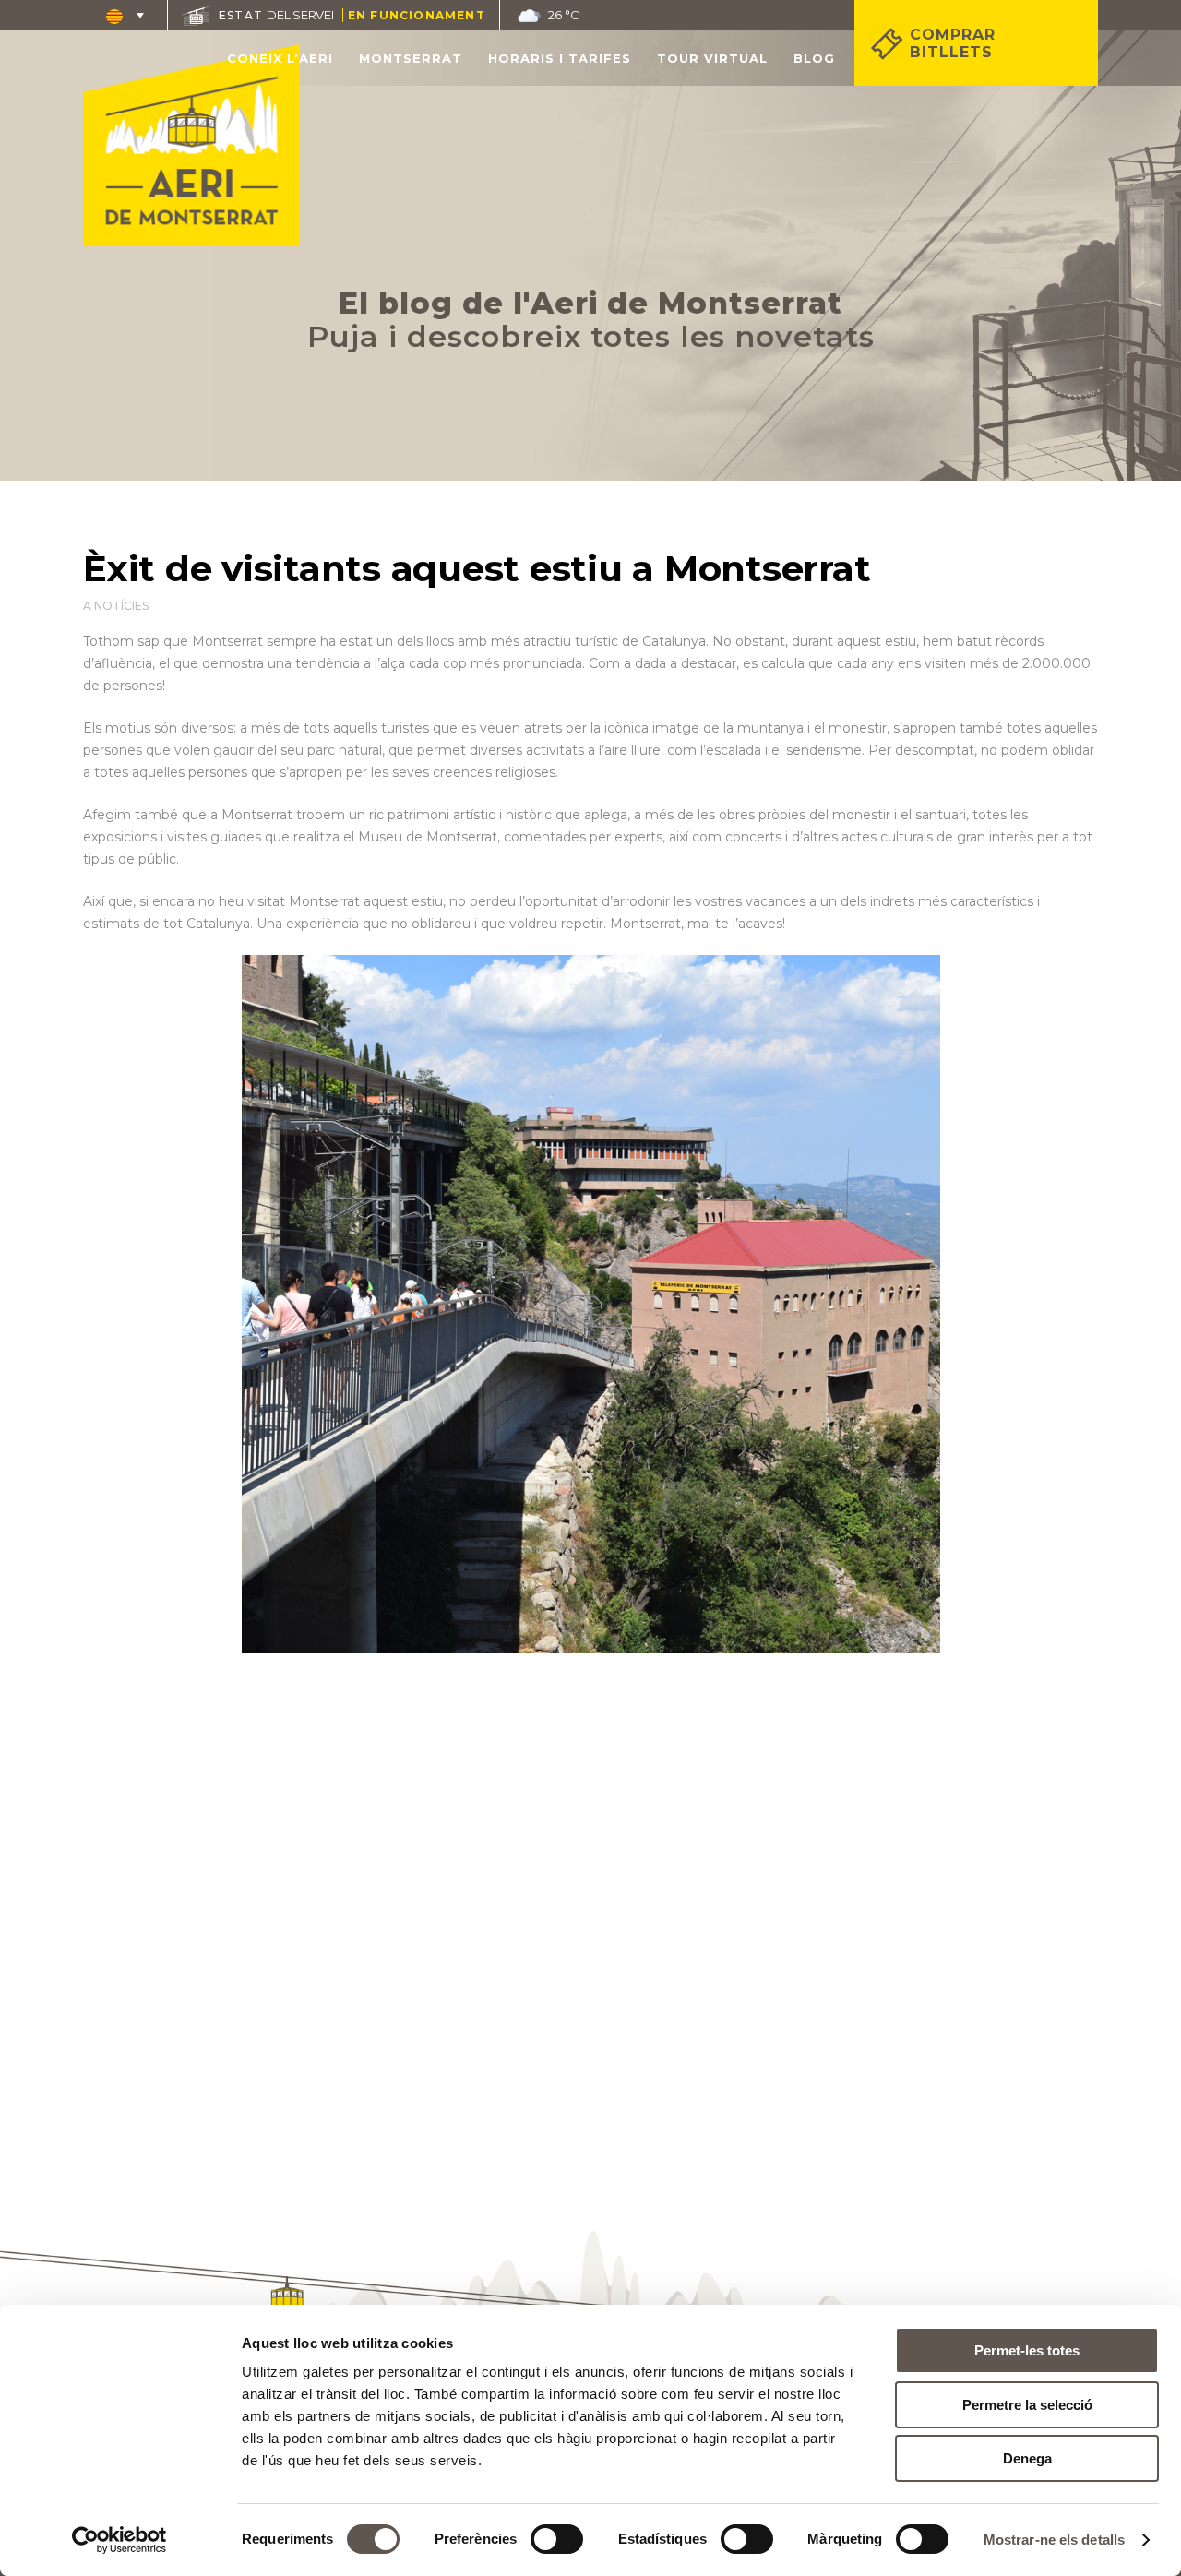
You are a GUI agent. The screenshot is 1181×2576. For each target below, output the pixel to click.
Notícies (121, 606)
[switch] (557, 2539)
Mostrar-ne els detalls (1054, 2540)
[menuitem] (125, 15)
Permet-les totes (1027, 2350)
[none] (125, 15)
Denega (1027, 2458)
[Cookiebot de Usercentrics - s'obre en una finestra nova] (119, 2540)
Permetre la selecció (1027, 2405)
